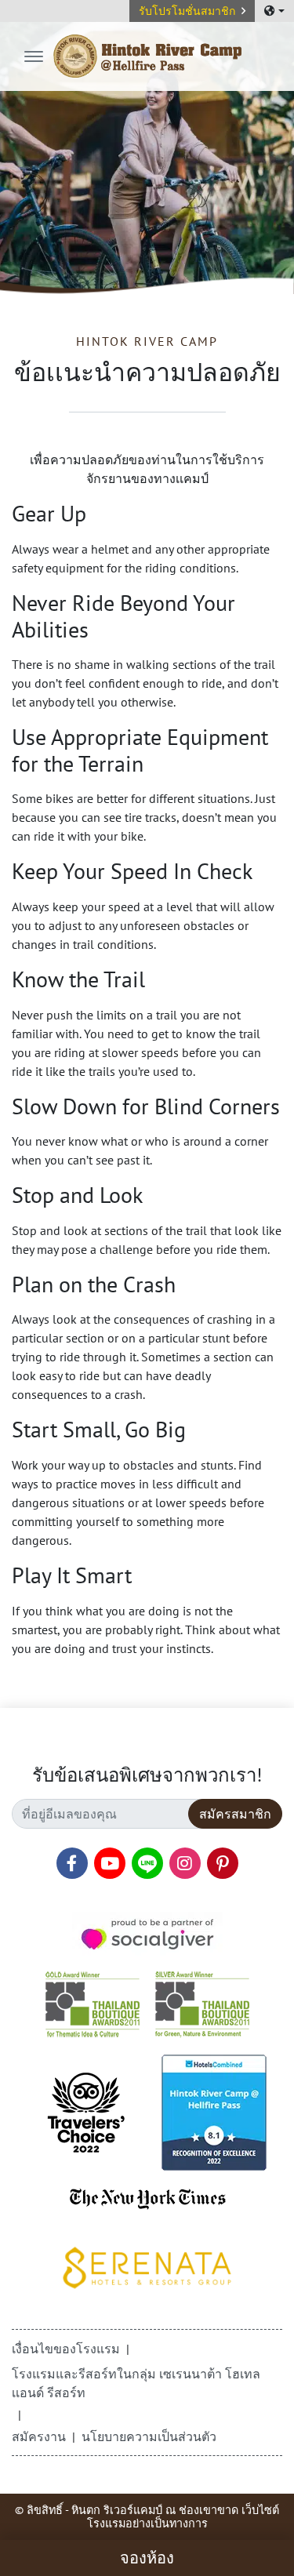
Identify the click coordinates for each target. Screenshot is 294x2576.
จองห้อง (147, 2558)
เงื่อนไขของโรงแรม (66, 2349)
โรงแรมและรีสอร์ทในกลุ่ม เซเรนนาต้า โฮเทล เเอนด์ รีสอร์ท (136, 2383)
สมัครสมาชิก (235, 1814)
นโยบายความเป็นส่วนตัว (149, 2436)
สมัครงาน (39, 2436)
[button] (192, 11)
